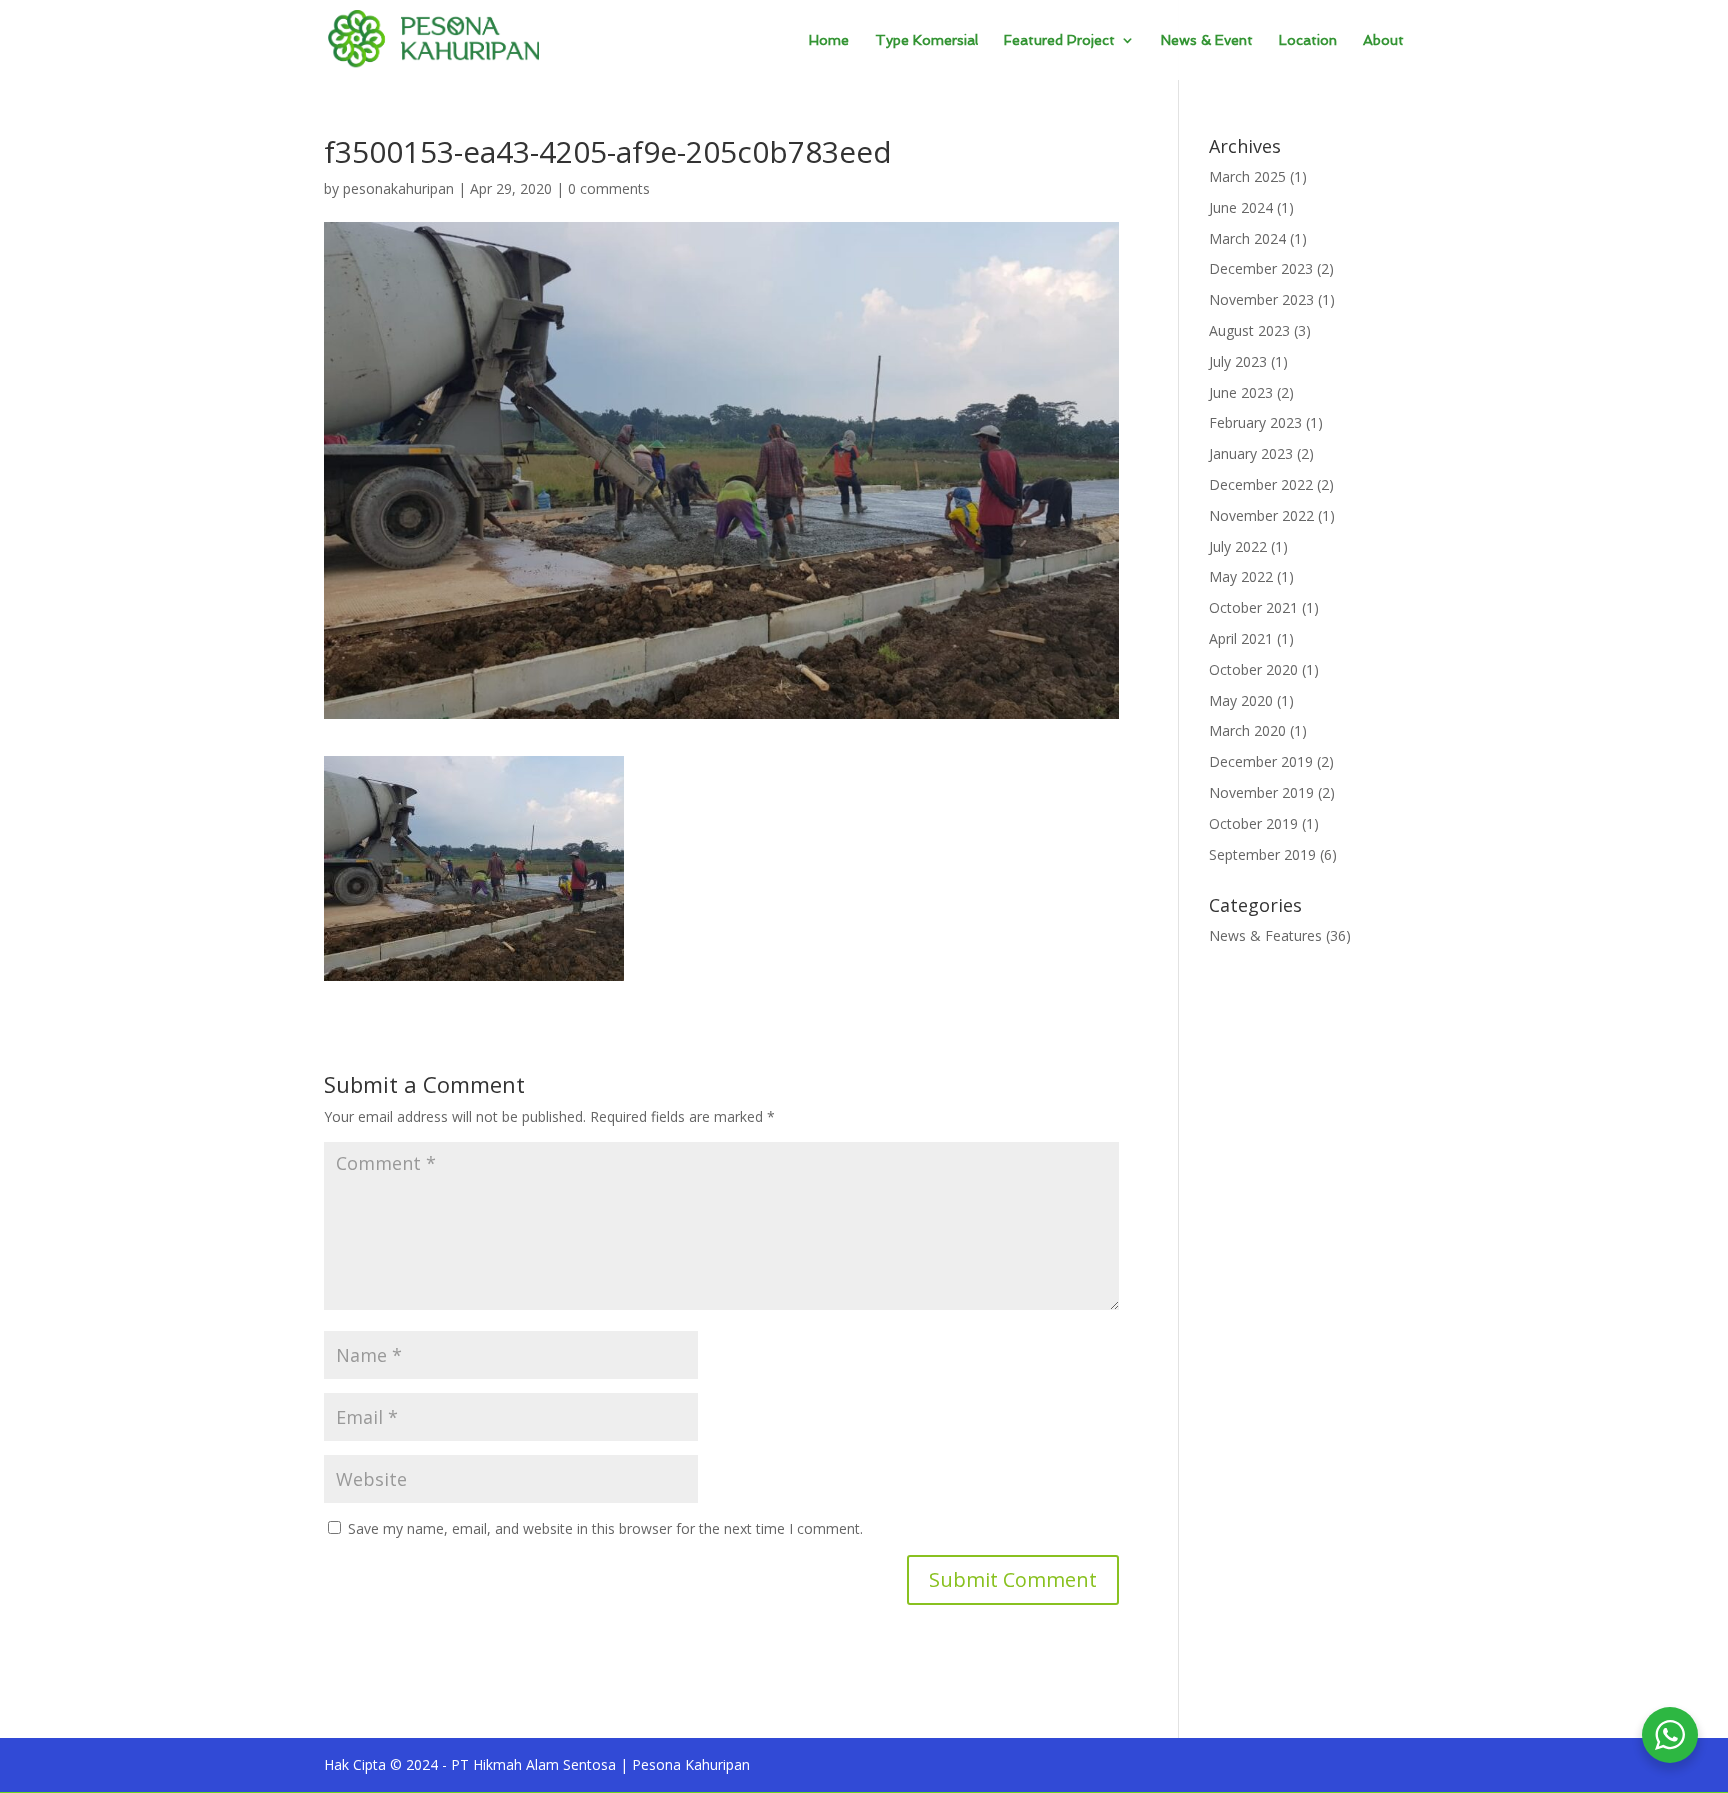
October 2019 (1253, 823)
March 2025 (1247, 176)
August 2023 (1249, 330)
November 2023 (1261, 299)
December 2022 (1261, 484)
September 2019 (1262, 854)
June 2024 (1241, 207)
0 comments (609, 188)
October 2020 (1253, 669)
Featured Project (1059, 40)
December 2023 (1261, 268)
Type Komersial (926, 40)
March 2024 (1247, 238)
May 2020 (1241, 700)
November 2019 (1261, 792)
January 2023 (1251, 453)
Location (1308, 40)
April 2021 (1241, 638)
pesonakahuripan (398, 188)
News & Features (1265, 935)
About (1383, 40)
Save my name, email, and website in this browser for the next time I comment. (605, 1528)
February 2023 (1255, 422)
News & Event (1207, 40)
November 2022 (1261, 515)
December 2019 (1261, 761)
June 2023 (1241, 392)
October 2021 (1253, 607)
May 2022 (1241, 576)
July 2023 (1238, 361)
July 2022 (1238, 546)
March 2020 (1247, 730)
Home (829, 40)
